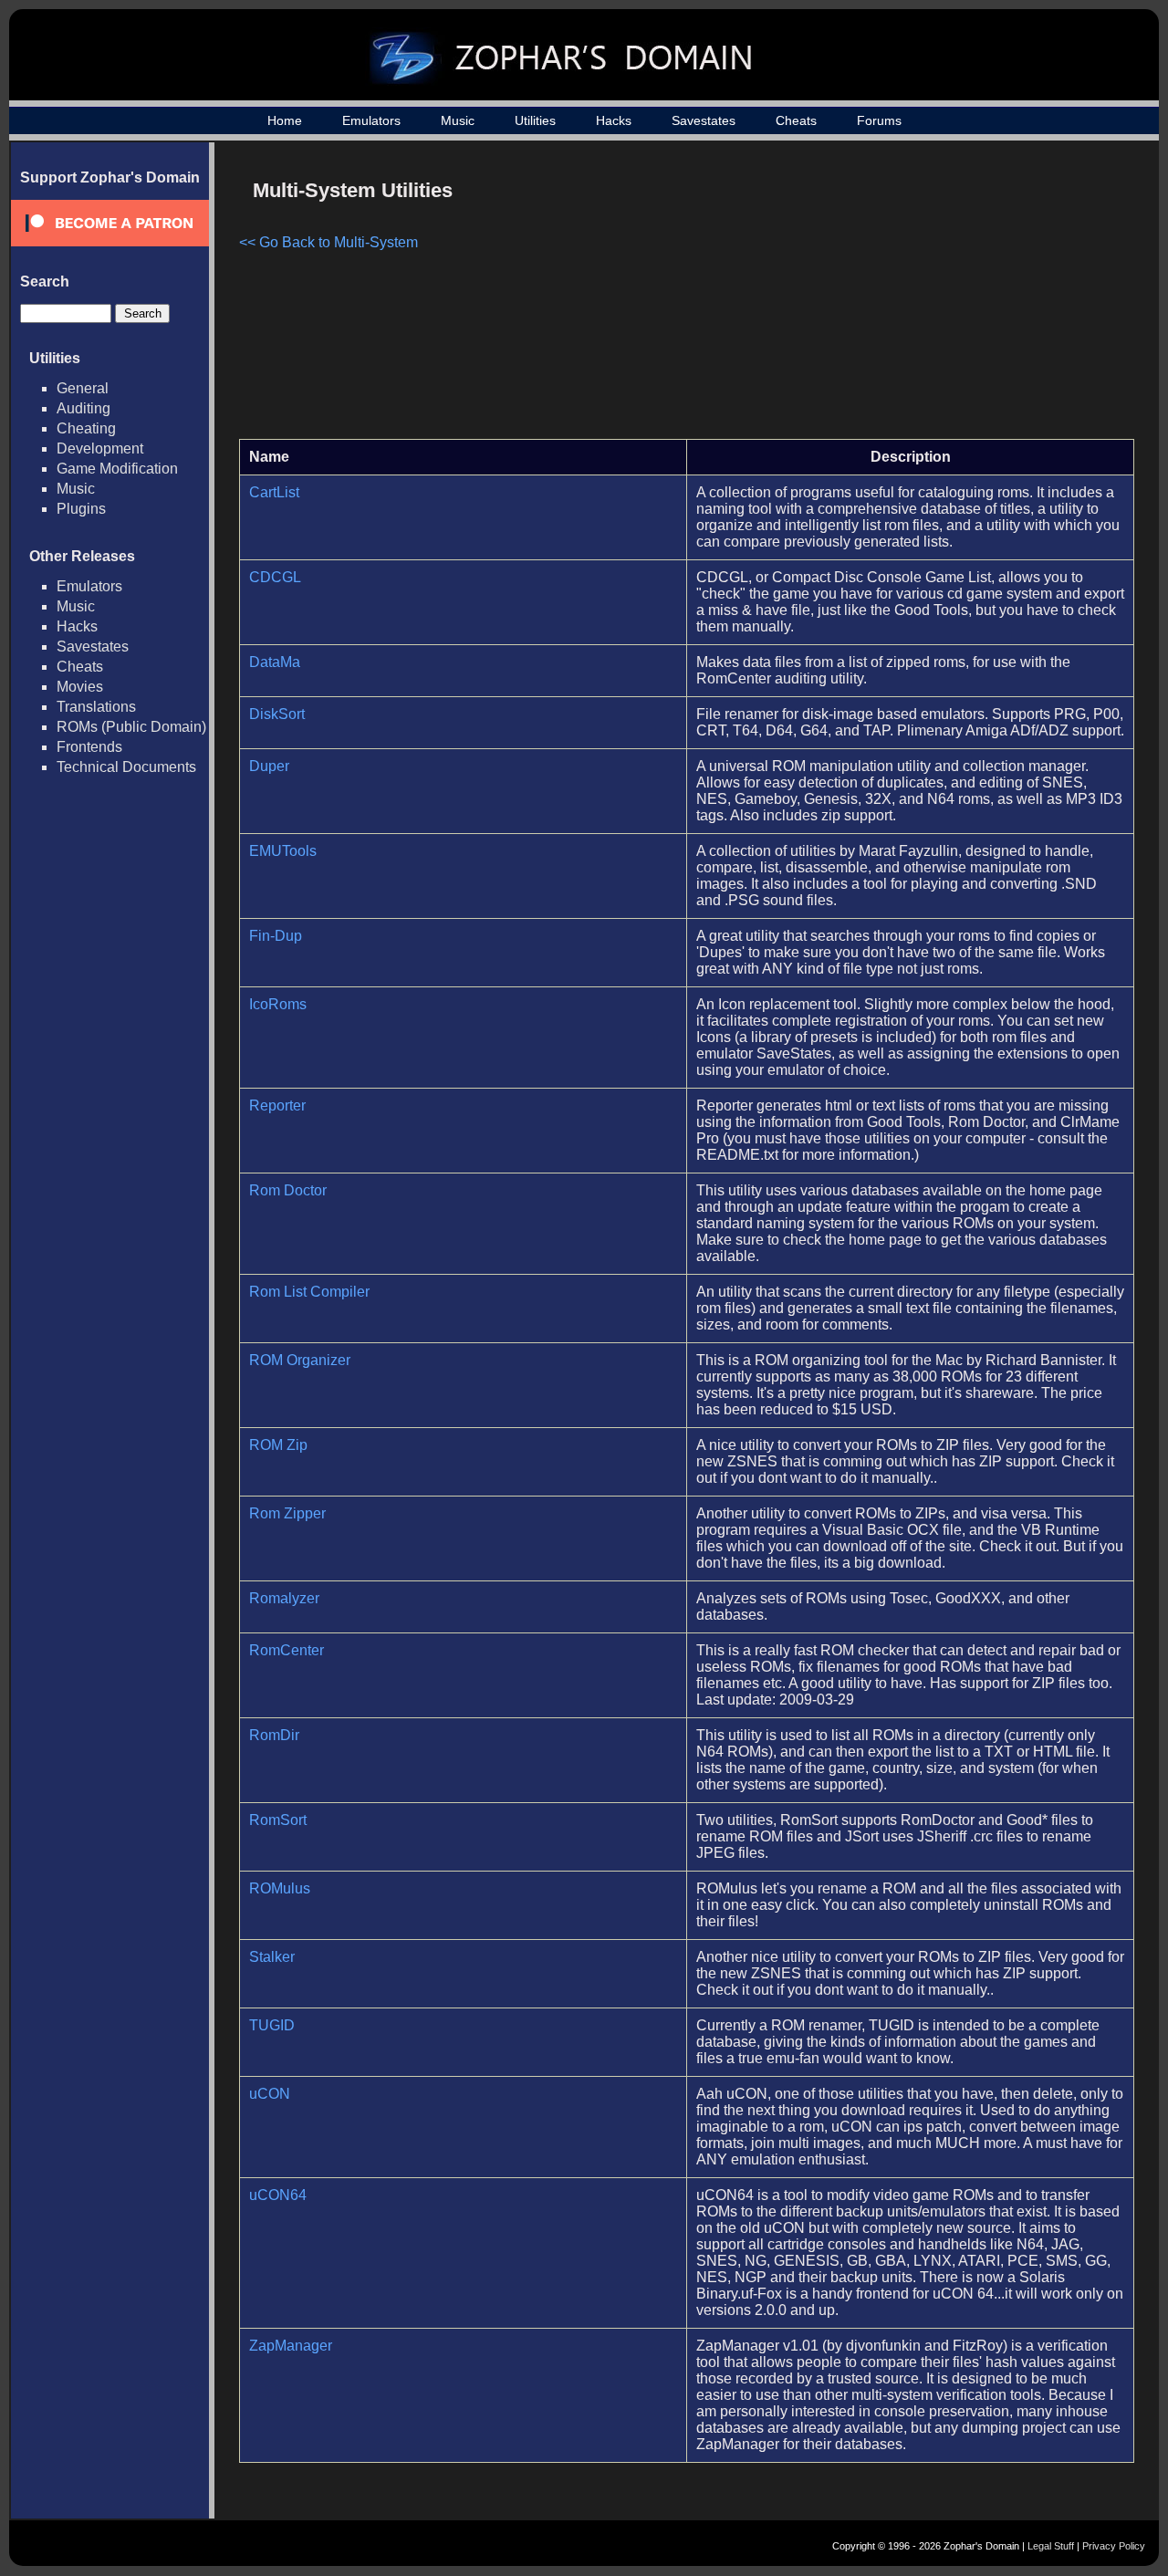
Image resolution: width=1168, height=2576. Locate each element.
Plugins (81, 509)
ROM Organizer (300, 1360)
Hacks (614, 120)
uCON (270, 2094)
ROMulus (280, 1888)
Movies (80, 687)
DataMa (275, 662)
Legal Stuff (1051, 2546)
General (83, 388)
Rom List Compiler (309, 1292)
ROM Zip (278, 1445)
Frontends (89, 747)
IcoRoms (278, 1004)
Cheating (86, 428)
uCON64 (278, 2195)
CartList (274, 492)
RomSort (278, 1820)
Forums (879, 120)
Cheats (796, 120)
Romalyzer (284, 1598)
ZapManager (291, 2346)
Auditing (83, 408)
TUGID (272, 2025)
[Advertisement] (979, 297)
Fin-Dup (276, 936)
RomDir (274, 1735)
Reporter (277, 1105)
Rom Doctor (288, 1190)
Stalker (272, 1957)
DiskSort (277, 714)
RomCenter (287, 1650)
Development (100, 448)
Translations (96, 707)
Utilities (535, 120)
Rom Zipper (287, 1513)
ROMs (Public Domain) (131, 727)
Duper (269, 766)
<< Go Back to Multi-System (328, 242)
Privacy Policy (1114, 2546)
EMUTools (283, 851)
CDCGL (275, 577)
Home (285, 120)
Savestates (704, 120)
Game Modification (117, 469)
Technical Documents (126, 767)
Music (458, 120)
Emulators (371, 120)
